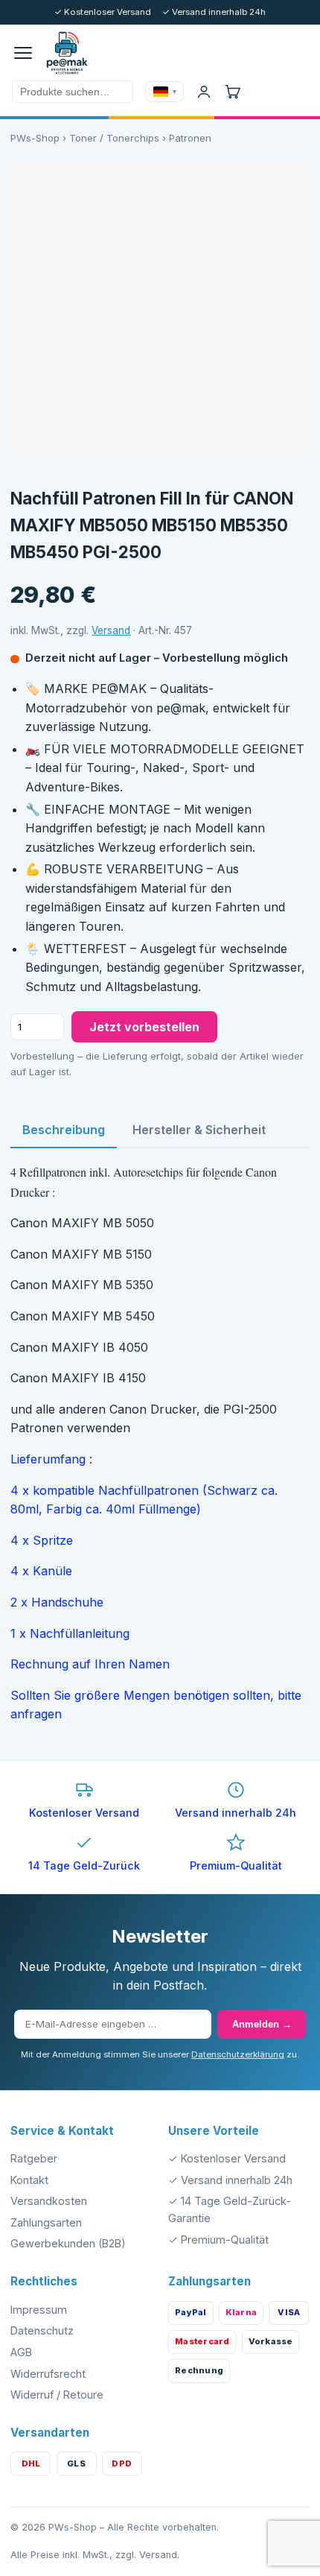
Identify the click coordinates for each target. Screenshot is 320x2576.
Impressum (39, 2310)
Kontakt (29, 2180)
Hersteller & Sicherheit (199, 1130)
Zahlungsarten (46, 2222)
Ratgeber (34, 2158)
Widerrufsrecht (48, 2374)
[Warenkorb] (232, 92)
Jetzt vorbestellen (144, 1027)
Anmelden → (262, 2024)
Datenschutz (42, 2330)
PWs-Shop (35, 138)
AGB (21, 2352)
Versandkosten (49, 2201)
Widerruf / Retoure (57, 2395)
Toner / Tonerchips (114, 138)
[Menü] (23, 53)
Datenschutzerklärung (238, 2054)
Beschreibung (64, 1130)
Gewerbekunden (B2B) (68, 2243)
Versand (111, 630)
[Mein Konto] (204, 92)
